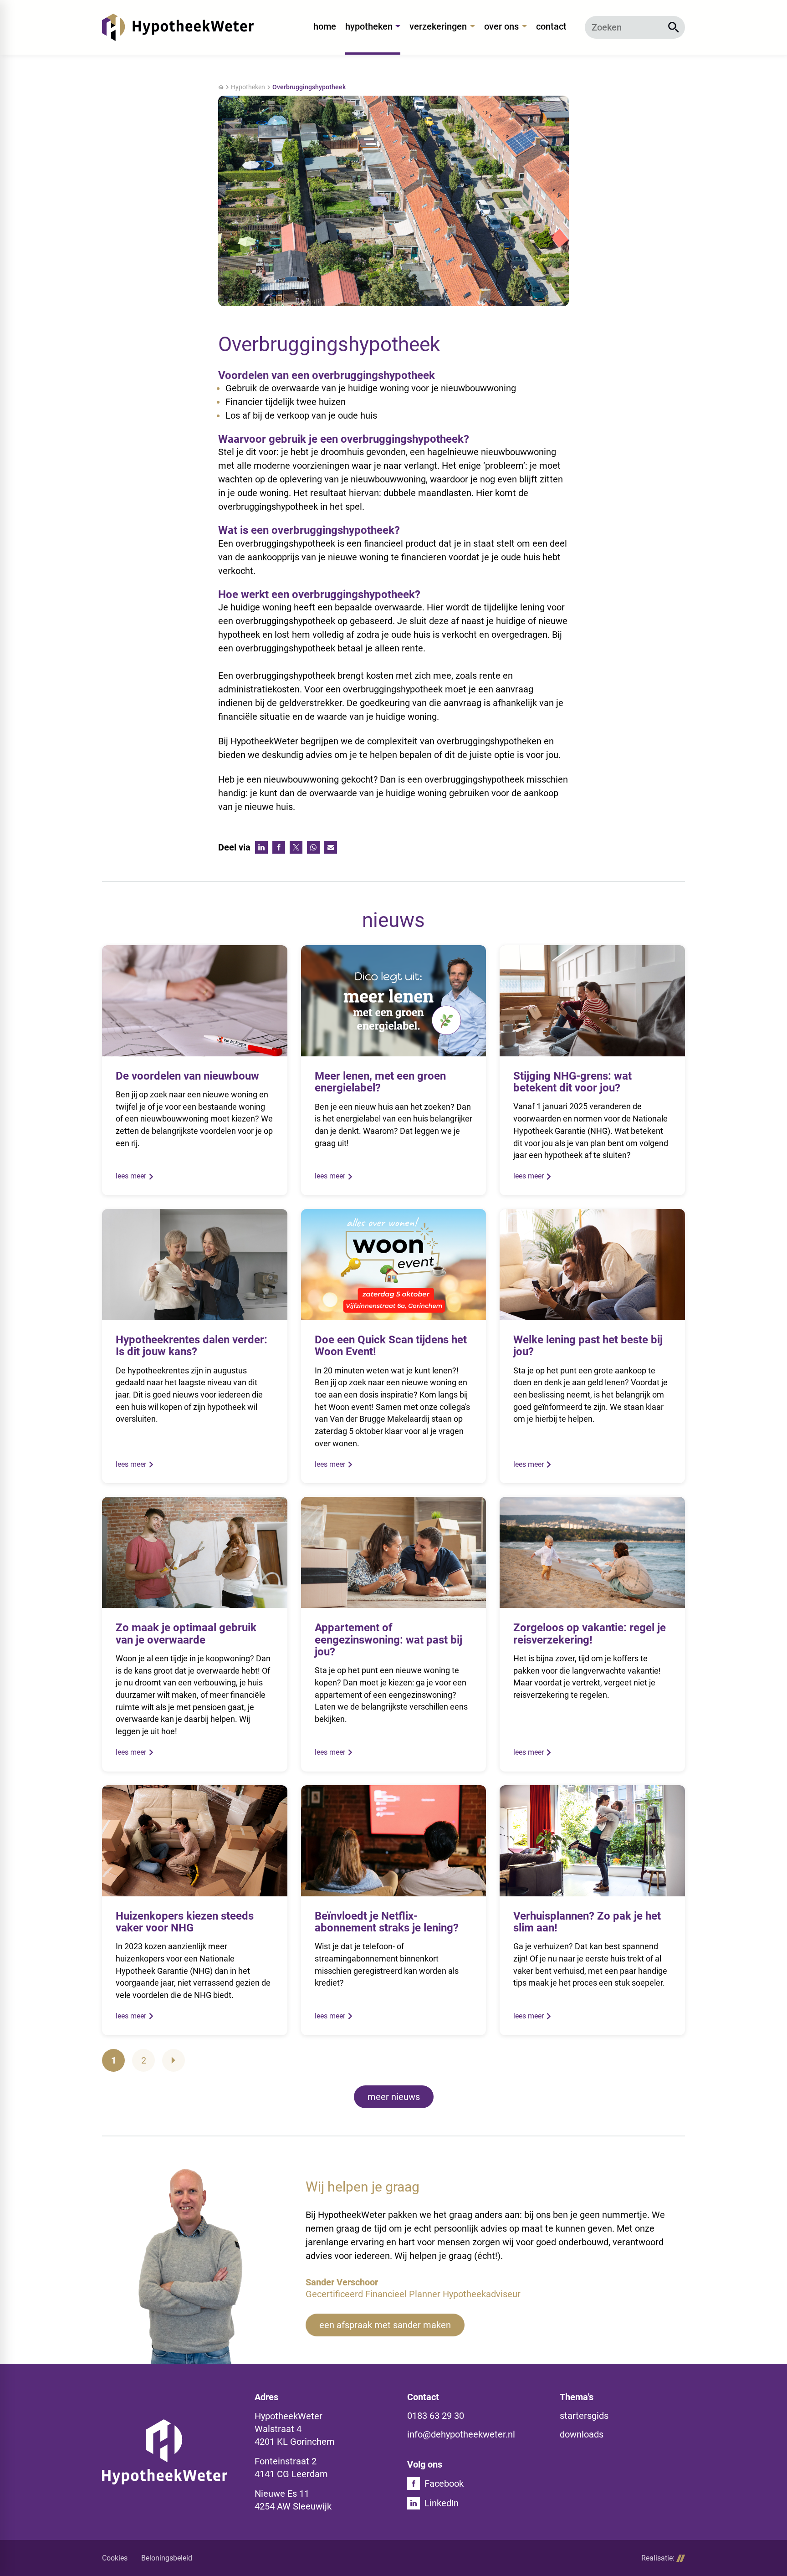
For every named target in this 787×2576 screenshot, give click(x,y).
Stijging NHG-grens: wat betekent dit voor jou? (572, 1082)
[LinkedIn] (261, 847)
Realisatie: (658, 2558)
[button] (385, 2325)
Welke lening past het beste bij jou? (588, 1346)
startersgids (584, 2416)
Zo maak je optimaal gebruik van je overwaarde (186, 1634)
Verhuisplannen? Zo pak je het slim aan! (587, 1922)
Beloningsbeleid (167, 2558)
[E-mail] (331, 847)
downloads (582, 2434)
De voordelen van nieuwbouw (187, 1076)
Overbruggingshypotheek (309, 87)
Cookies (115, 2558)
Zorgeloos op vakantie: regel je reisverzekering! (590, 1634)
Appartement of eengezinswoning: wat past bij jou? (388, 1640)
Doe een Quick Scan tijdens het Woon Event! (391, 1346)
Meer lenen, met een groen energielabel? (380, 1082)
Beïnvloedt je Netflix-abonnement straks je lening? (387, 1922)
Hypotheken (248, 87)
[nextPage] (174, 2060)
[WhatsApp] (313, 847)
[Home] (178, 27)
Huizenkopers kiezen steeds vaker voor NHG (185, 1922)
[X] (296, 847)
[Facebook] (279, 847)
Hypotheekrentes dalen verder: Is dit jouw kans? (192, 1346)
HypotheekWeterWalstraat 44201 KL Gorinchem (295, 2429)
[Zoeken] (674, 27)
